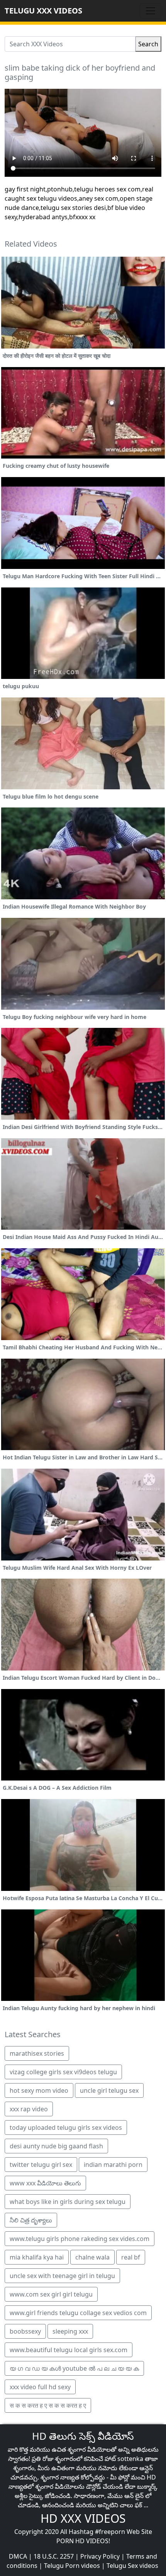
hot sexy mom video (39, 2090)
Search (148, 44)
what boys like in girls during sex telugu (68, 2202)
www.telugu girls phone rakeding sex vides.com (80, 2239)
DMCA (18, 2556)
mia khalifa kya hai (37, 2257)
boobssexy (25, 2331)
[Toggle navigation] (151, 11)
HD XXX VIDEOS (83, 2518)
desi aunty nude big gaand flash (56, 2146)
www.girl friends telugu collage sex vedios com (78, 2313)
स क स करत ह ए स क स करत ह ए (48, 2405)
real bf (131, 2257)
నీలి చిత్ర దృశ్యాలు (31, 2220)
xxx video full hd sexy (40, 2387)
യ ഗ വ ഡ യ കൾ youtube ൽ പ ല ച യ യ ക (74, 2368)
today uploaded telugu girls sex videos (66, 2127)
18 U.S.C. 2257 (54, 2556)
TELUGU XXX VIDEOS (43, 11)
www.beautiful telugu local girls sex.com (69, 2350)
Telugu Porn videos (72, 2566)
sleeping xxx (70, 2331)
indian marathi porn (113, 2165)
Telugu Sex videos (132, 2566)
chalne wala (92, 2257)
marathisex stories (37, 2053)
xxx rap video (29, 2109)
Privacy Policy (100, 2556)
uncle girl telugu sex (109, 2090)
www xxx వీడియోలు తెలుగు (45, 2183)
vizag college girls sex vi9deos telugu (63, 2072)
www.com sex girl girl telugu (51, 2294)
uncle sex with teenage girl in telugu (62, 2276)
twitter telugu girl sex (41, 2165)
